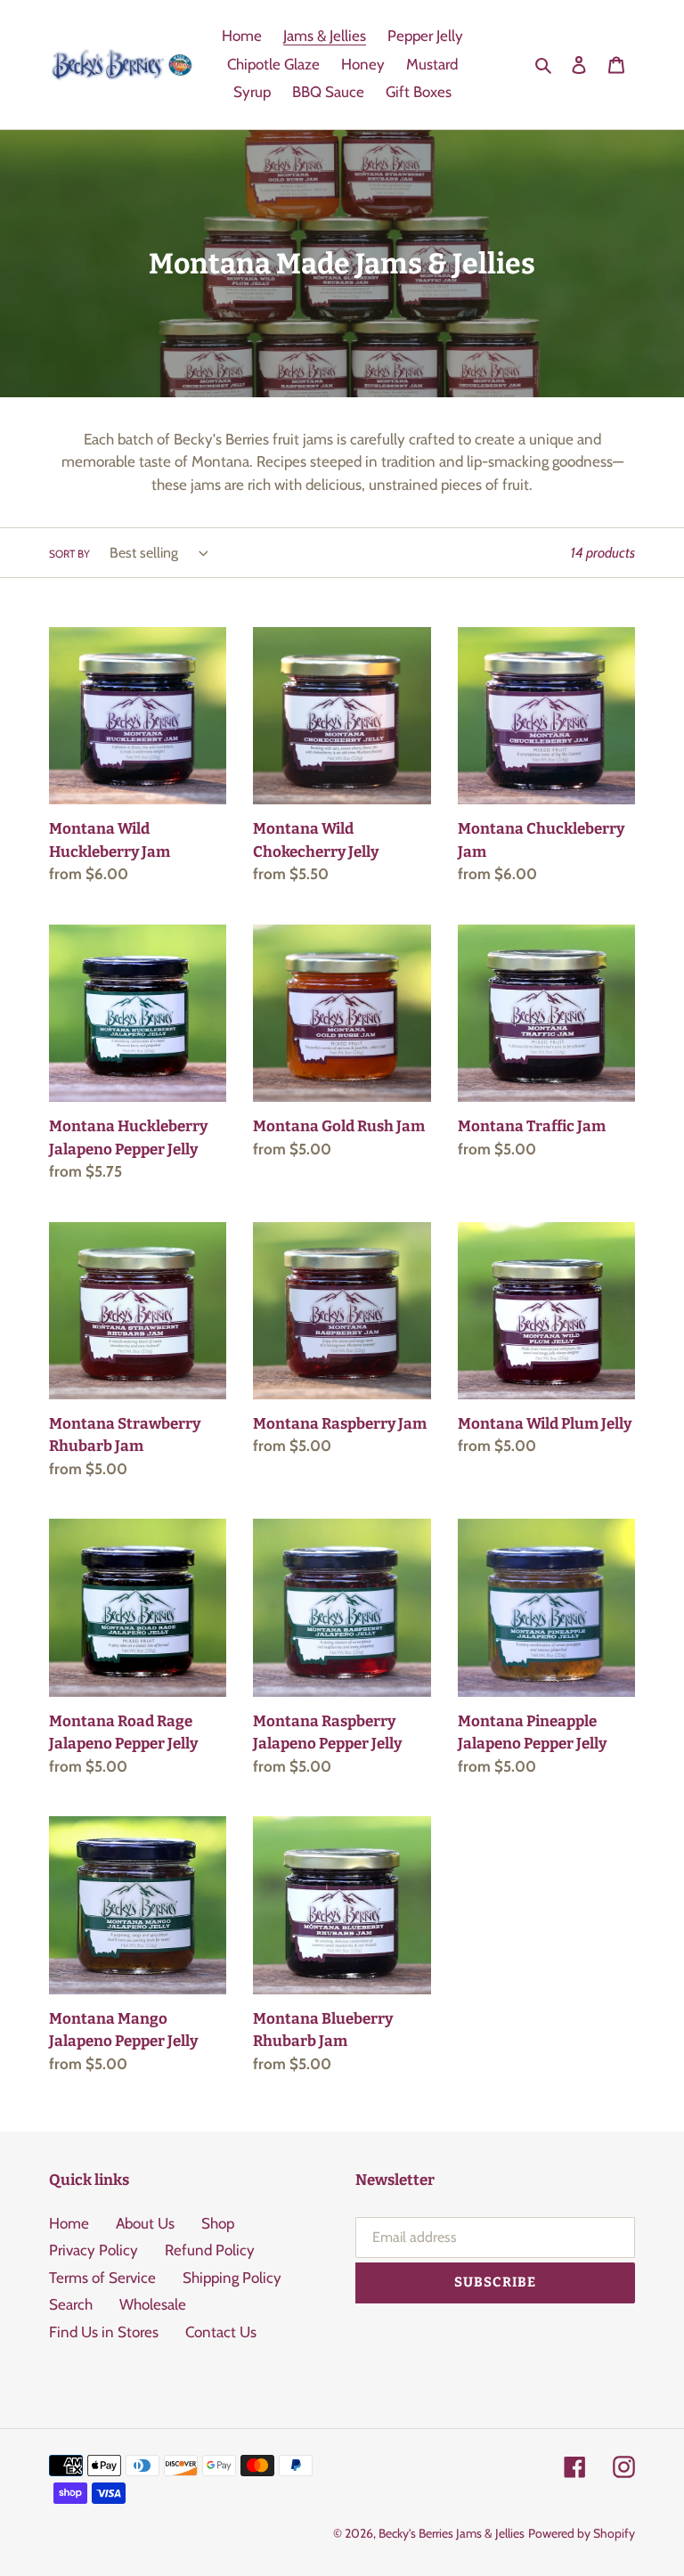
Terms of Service (102, 2278)
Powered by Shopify (582, 2533)
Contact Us (221, 2332)
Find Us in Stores (104, 2332)
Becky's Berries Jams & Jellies (452, 2533)
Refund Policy (210, 2250)
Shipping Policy (232, 2278)
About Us (145, 2223)
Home (69, 2223)
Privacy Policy (94, 2250)
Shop (218, 2223)
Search (71, 2304)
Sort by (69, 554)
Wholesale (153, 2304)
